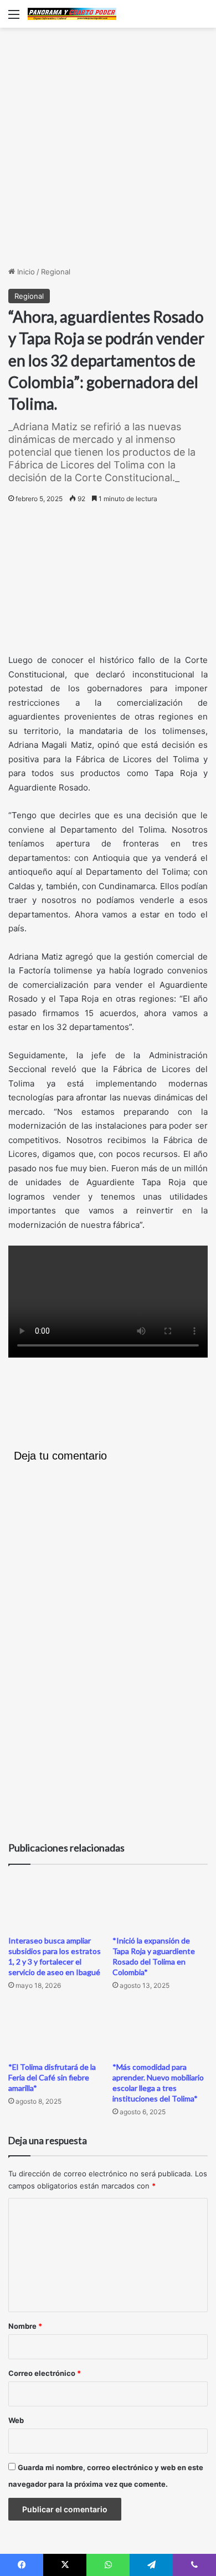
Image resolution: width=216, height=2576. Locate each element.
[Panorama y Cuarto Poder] (72, 14)
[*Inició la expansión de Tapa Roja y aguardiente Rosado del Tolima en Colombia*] (160, 1903)
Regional (56, 272)
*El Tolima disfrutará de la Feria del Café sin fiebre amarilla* (52, 2077)
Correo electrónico (45, 2373)
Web (16, 2420)
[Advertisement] (108, 147)
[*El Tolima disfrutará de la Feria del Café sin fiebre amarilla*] (56, 2029)
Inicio (25, 272)
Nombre (25, 2326)
